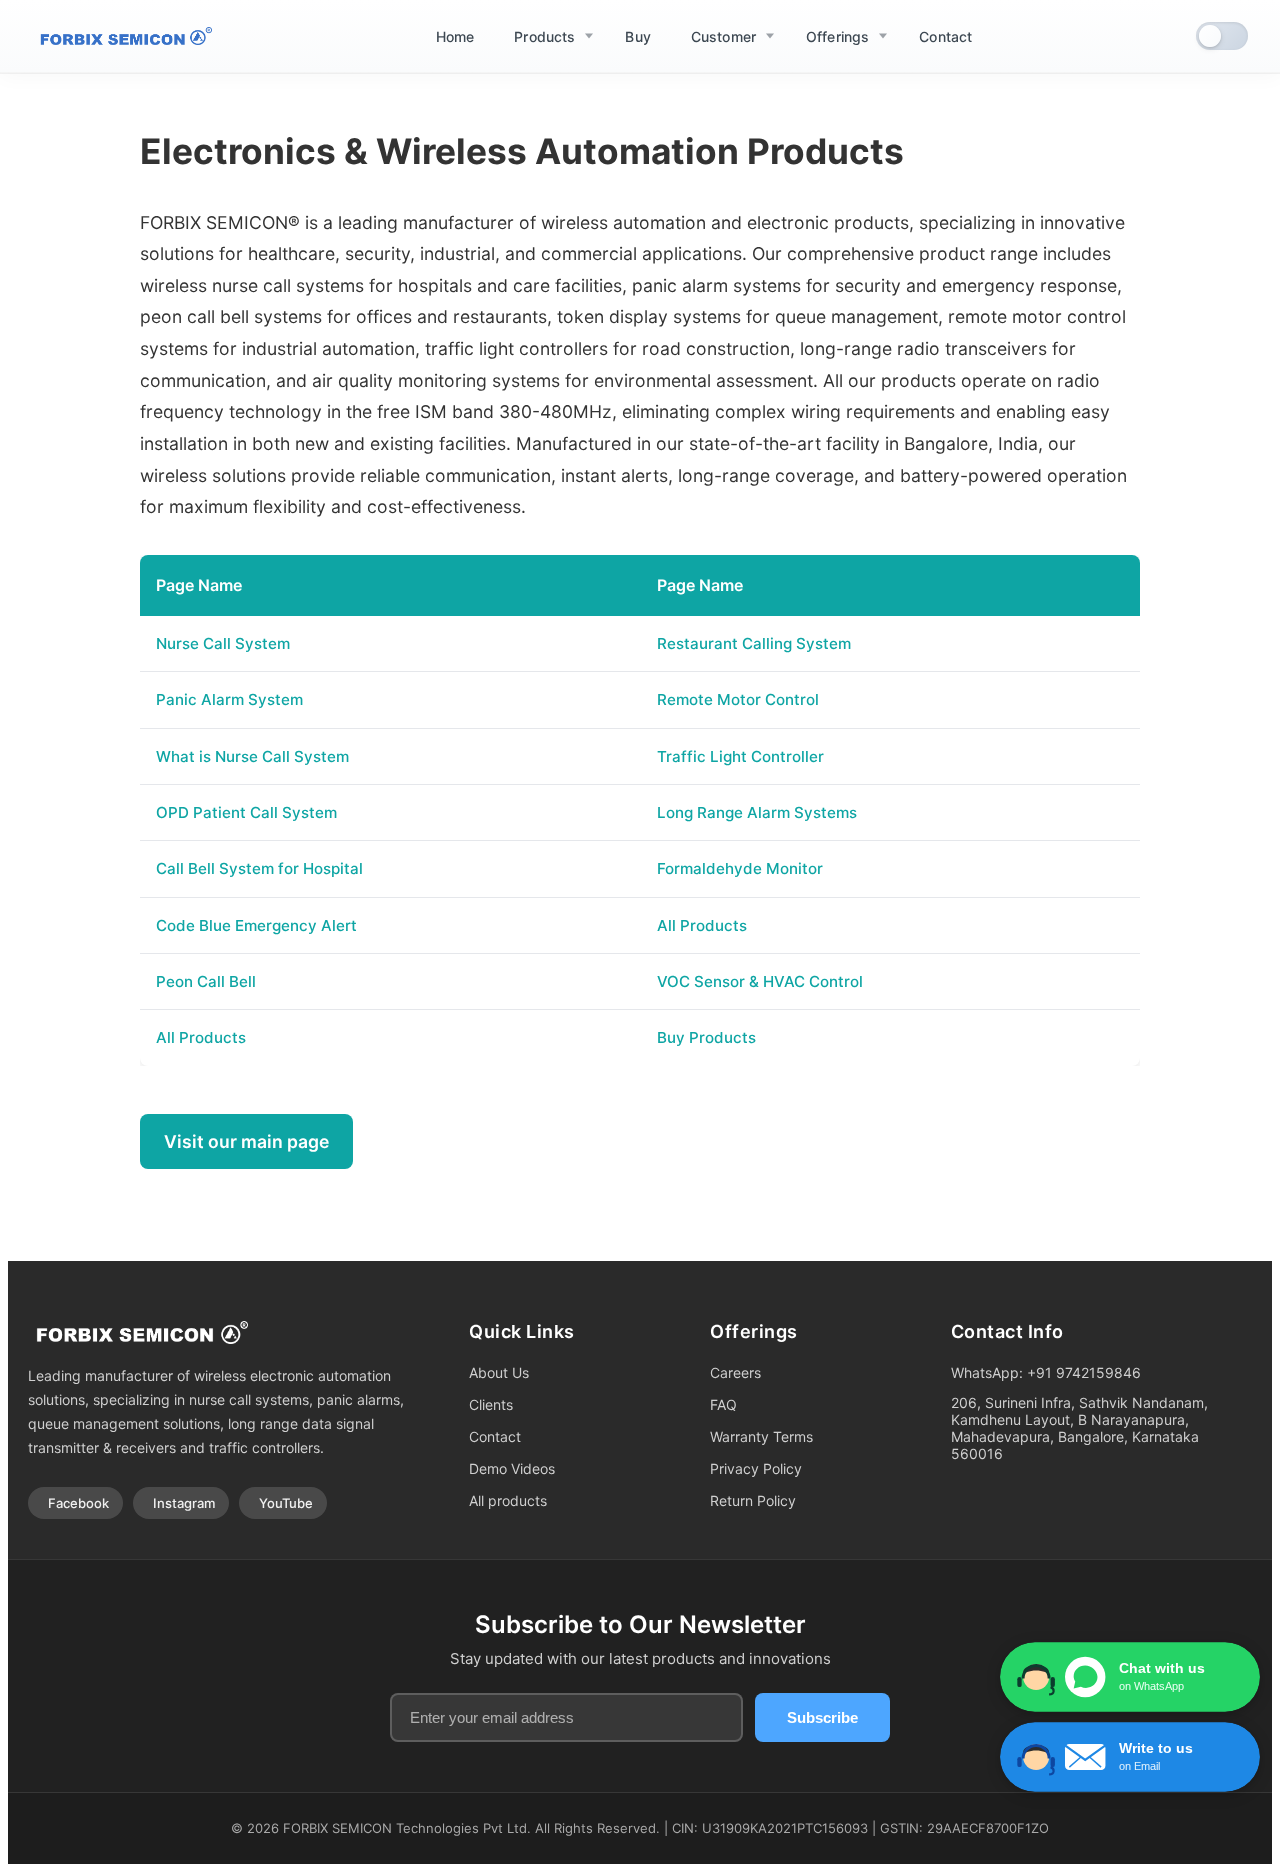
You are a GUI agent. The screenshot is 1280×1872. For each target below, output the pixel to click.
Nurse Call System (223, 643)
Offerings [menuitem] (837, 36)
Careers (735, 1372)
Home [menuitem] (455, 36)
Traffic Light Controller (740, 756)
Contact (495, 1436)
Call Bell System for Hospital (259, 868)
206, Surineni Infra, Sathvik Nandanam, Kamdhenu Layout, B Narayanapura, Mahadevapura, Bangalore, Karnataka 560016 (1079, 1428)
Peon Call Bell (206, 981)
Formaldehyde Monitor (740, 868)
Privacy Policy (756, 1468)
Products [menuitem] (544, 36)
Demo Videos (512, 1468)
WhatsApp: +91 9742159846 (1046, 1372)
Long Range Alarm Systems (757, 812)
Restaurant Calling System (754, 643)
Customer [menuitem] (723, 36)
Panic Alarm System (229, 699)
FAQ (723, 1404)
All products (508, 1500)
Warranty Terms (761, 1436)
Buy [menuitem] (637, 36)
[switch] (1222, 36)
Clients (491, 1404)
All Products (702, 925)
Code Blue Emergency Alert (256, 925)
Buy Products (706, 1037)
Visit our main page (246, 1141)
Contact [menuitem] (945, 36)
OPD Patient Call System (246, 812)
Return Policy (753, 1500)
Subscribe (822, 1717)
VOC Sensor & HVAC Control (760, 981)
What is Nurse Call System (252, 756)
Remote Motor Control (738, 699)
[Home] (122, 36)
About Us (499, 1372)
